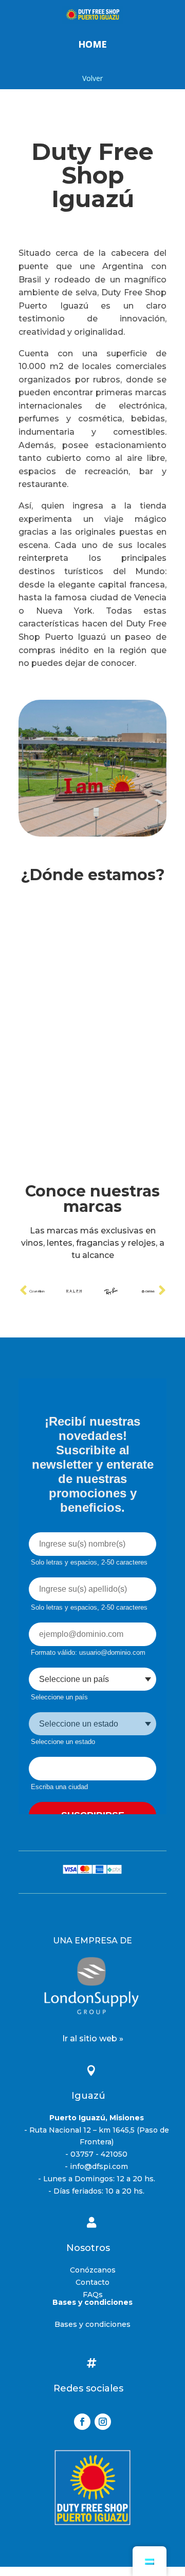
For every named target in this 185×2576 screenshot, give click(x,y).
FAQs (93, 2295)
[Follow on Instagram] (103, 2422)
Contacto (92, 2282)
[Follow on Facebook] (82, 2422)
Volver (92, 78)
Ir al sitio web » (93, 2039)
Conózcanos (93, 2270)
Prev (23, 1290)
